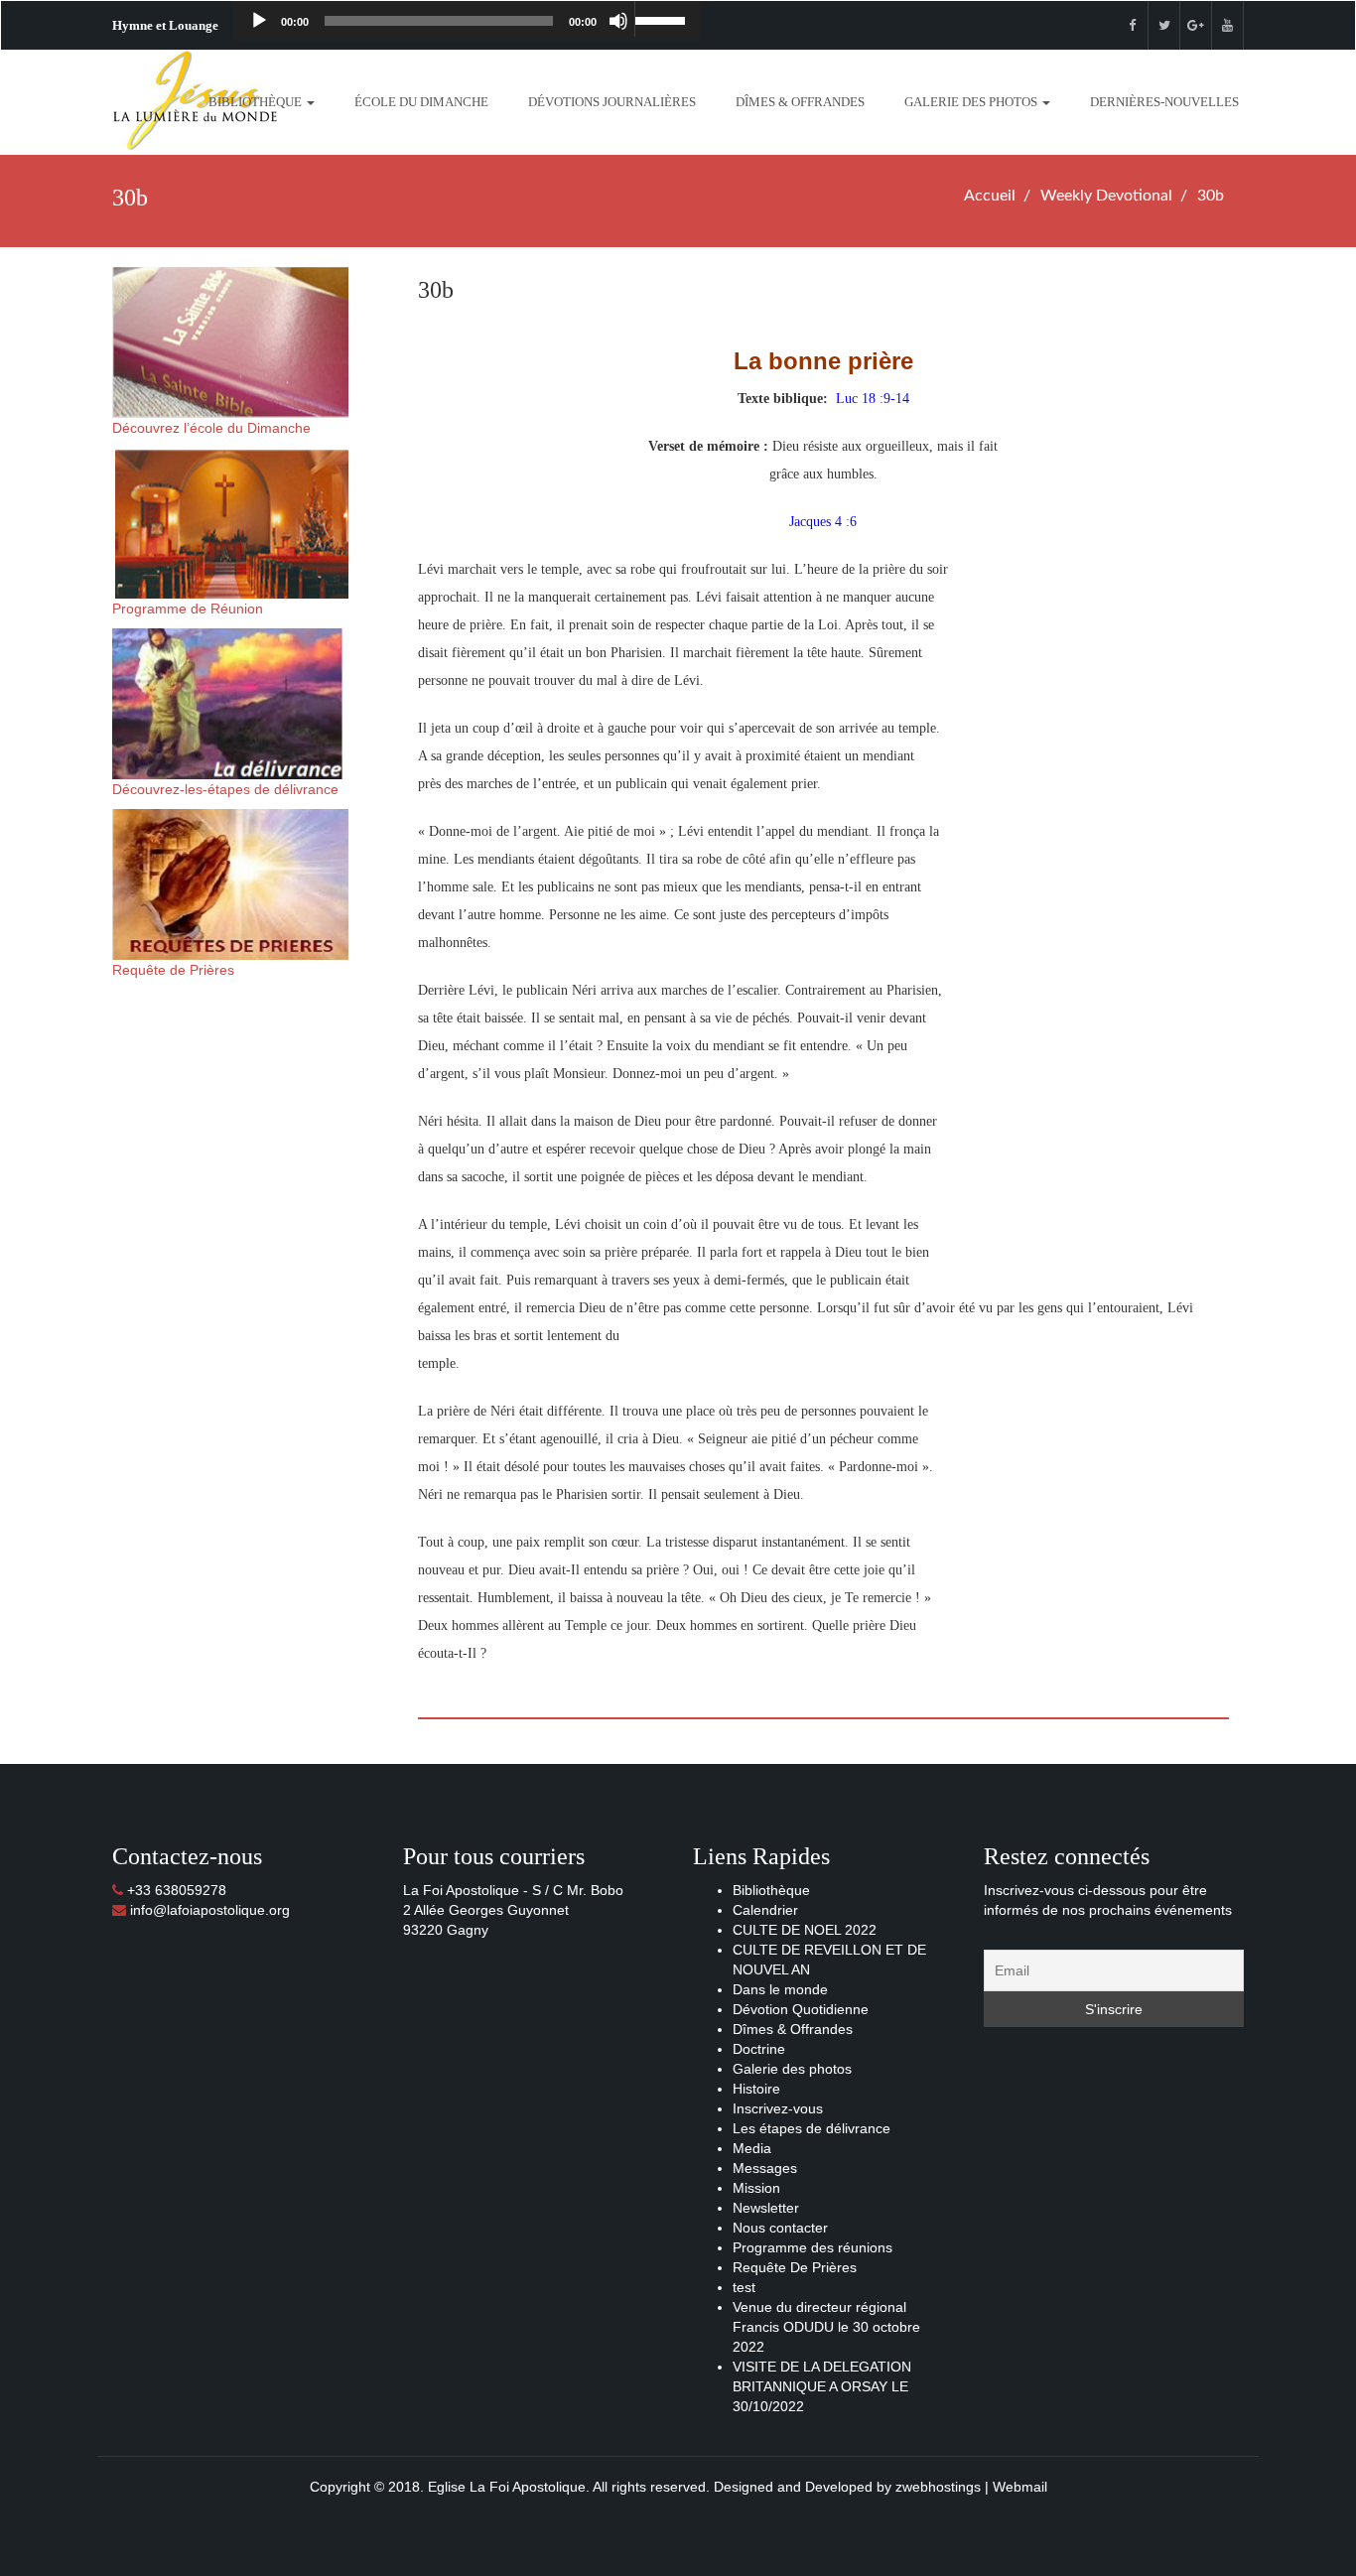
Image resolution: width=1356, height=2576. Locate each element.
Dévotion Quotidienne (801, 2009)
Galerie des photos (972, 102)
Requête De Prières (795, 2267)
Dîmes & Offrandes (800, 102)
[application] (467, 21)
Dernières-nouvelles (1164, 102)
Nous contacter (780, 2228)
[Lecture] (259, 21)
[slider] (662, 19)
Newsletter (766, 2208)
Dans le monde (780, 1989)
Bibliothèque (257, 102)
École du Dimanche (421, 102)
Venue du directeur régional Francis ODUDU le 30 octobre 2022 (826, 2327)
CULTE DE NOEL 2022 (805, 1930)
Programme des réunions (813, 2247)
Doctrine (759, 2049)
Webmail (1020, 2487)
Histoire (756, 2089)
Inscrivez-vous (778, 2108)
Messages (765, 2168)
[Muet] (618, 21)
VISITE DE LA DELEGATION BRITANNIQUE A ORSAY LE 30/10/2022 (822, 2386)
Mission (756, 2188)
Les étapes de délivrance (812, 2128)
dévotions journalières (612, 102)
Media (752, 2148)
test (744, 2287)
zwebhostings (938, 2487)
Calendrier (765, 1910)
